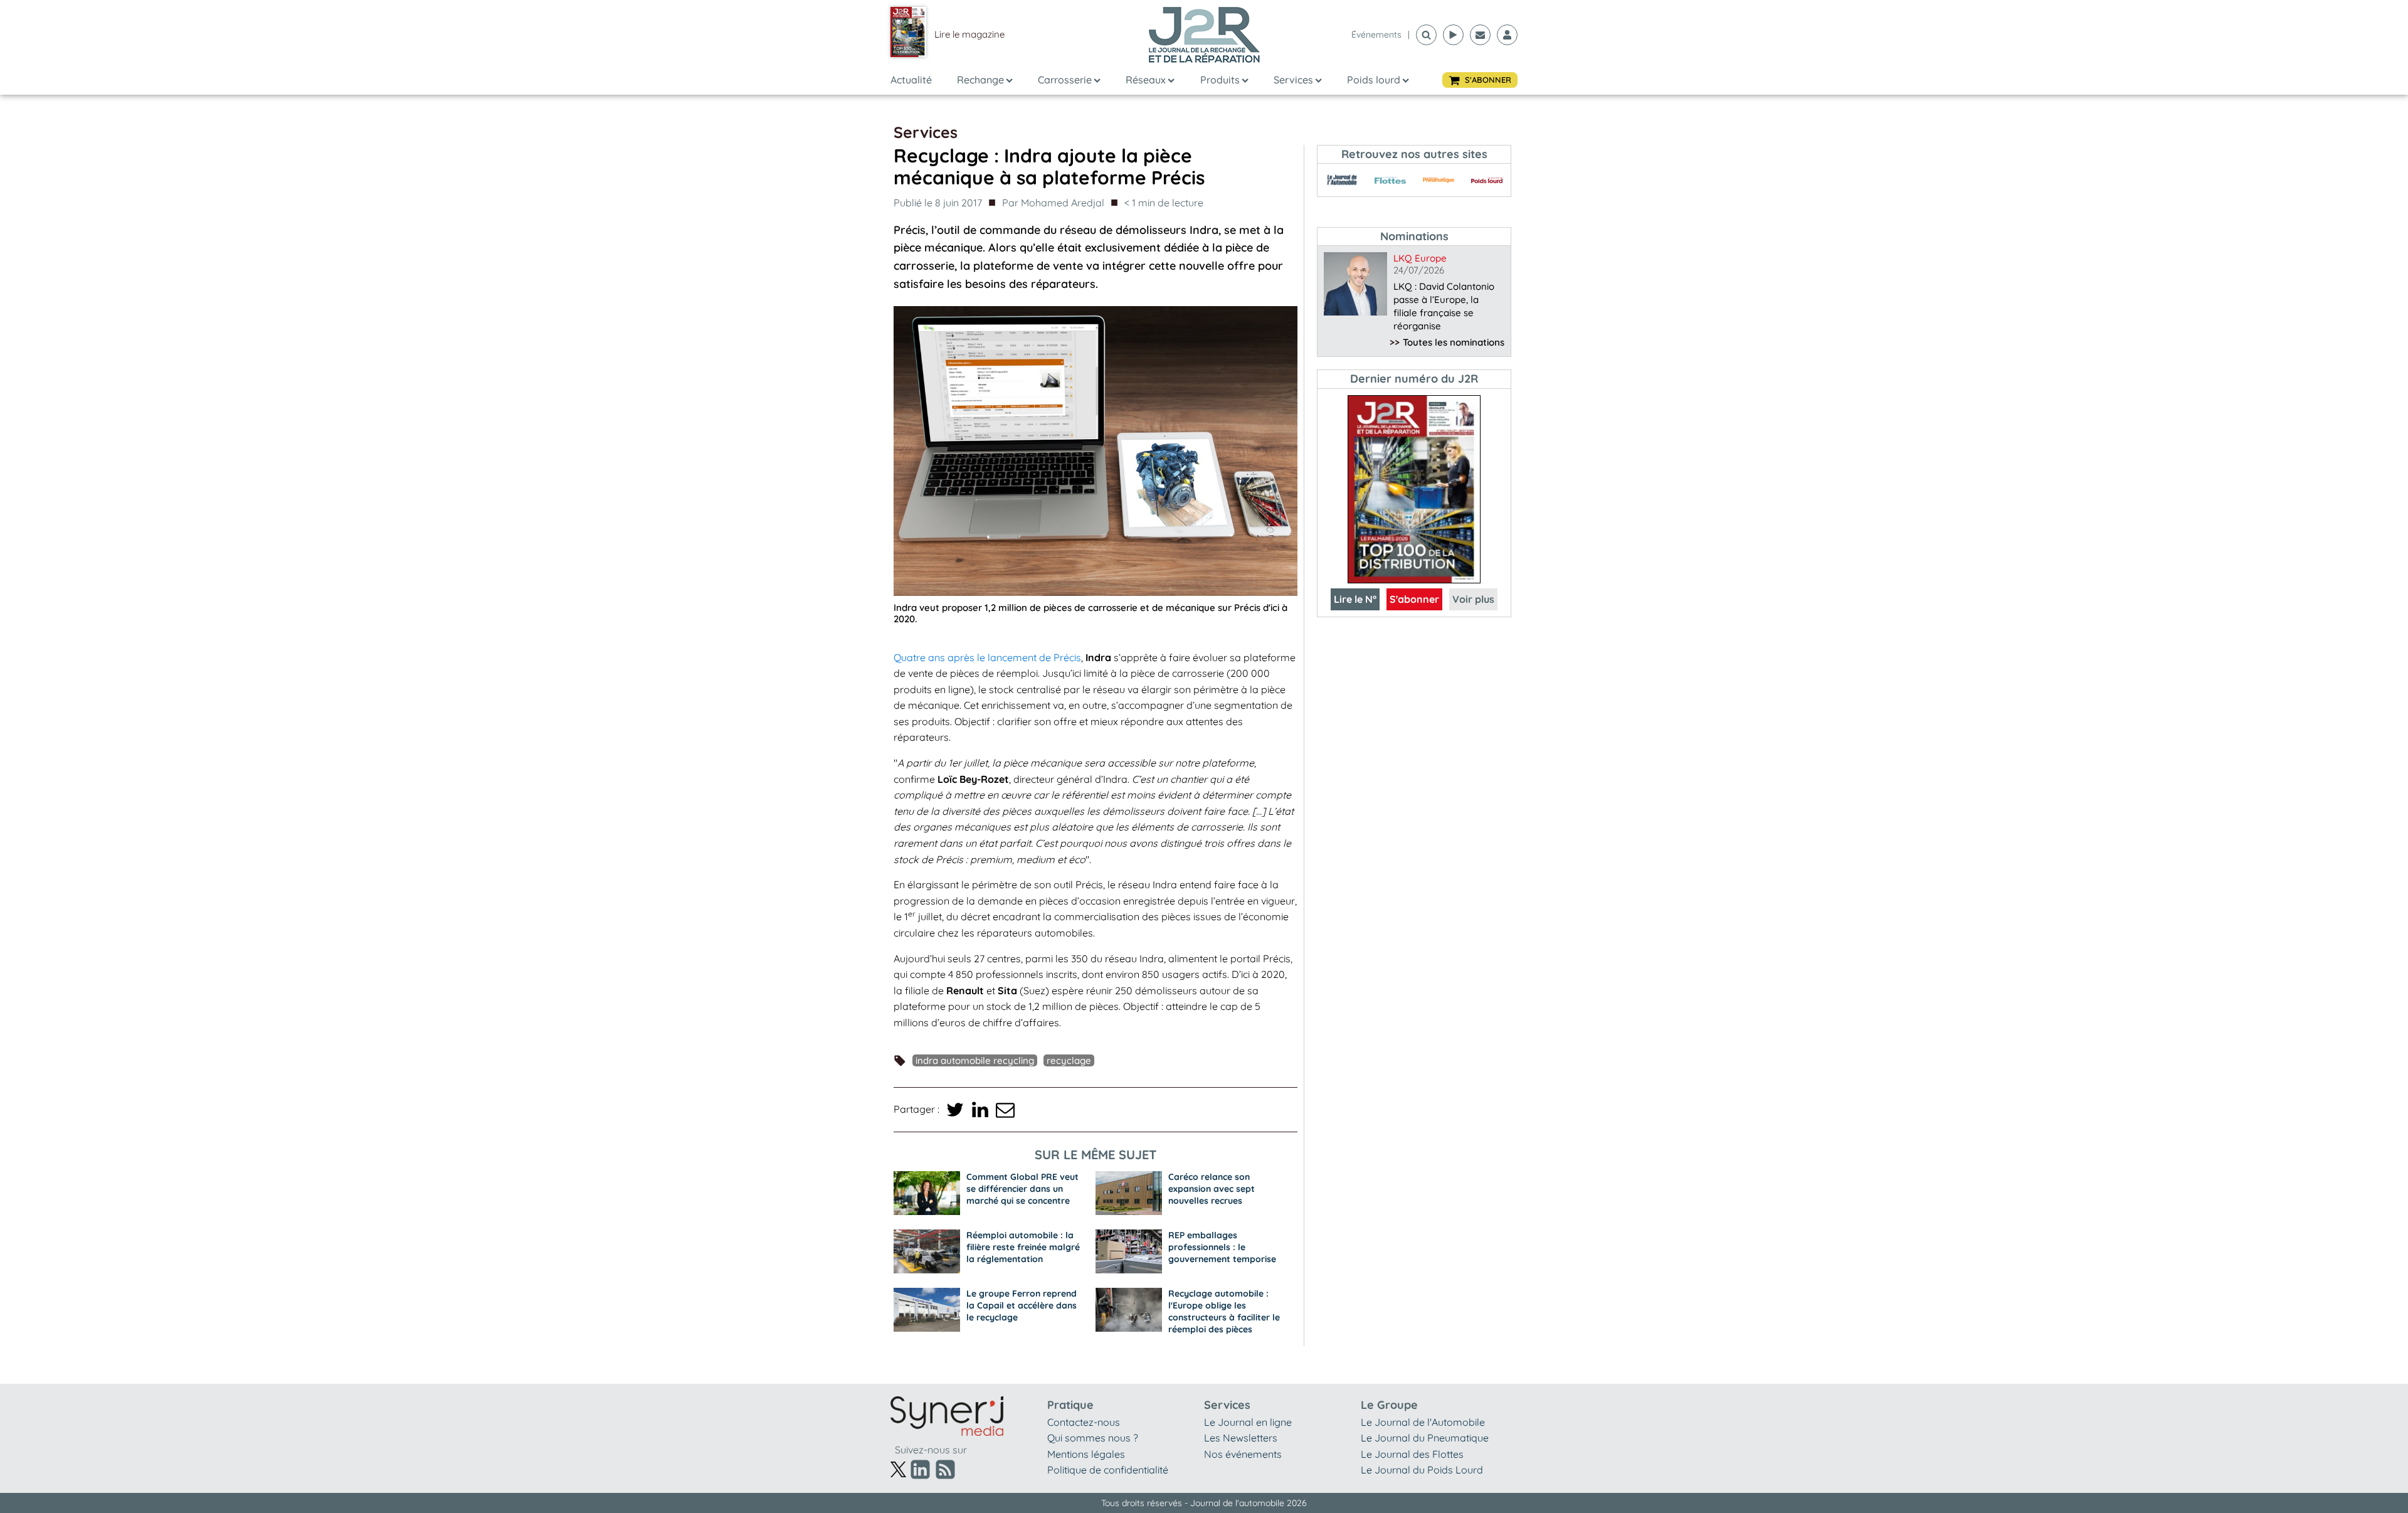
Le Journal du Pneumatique (1425, 1438)
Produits (1220, 80)
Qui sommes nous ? (1093, 1438)
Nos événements (1243, 1454)
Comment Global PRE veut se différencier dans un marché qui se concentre (1022, 1189)
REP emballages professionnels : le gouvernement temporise (1222, 1247)
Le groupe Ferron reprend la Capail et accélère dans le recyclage (1022, 1305)
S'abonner (1414, 599)
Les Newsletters (1241, 1438)
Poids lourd (1374, 80)
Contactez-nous (1084, 1422)
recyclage (1069, 1060)
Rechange (980, 80)
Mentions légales (1086, 1454)
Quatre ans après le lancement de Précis (987, 657)
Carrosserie (1065, 80)
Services (1293, 80)
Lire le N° (1355, 599)
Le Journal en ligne (1248, 1422)
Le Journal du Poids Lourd (1422, 1470)
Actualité (911, 80)
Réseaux (1146, 80)
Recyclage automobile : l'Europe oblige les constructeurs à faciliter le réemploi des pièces (1224, 1311)
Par (1053, 203)
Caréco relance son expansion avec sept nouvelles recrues (1212, 1189)
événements (1376, 35)
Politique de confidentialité (1108, 1470)
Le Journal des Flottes (1412, 1454)
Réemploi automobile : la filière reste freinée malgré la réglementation (1023, 1247)
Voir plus (1473, 599)
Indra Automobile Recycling (975, 1060)
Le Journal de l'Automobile (1423, 1422)
